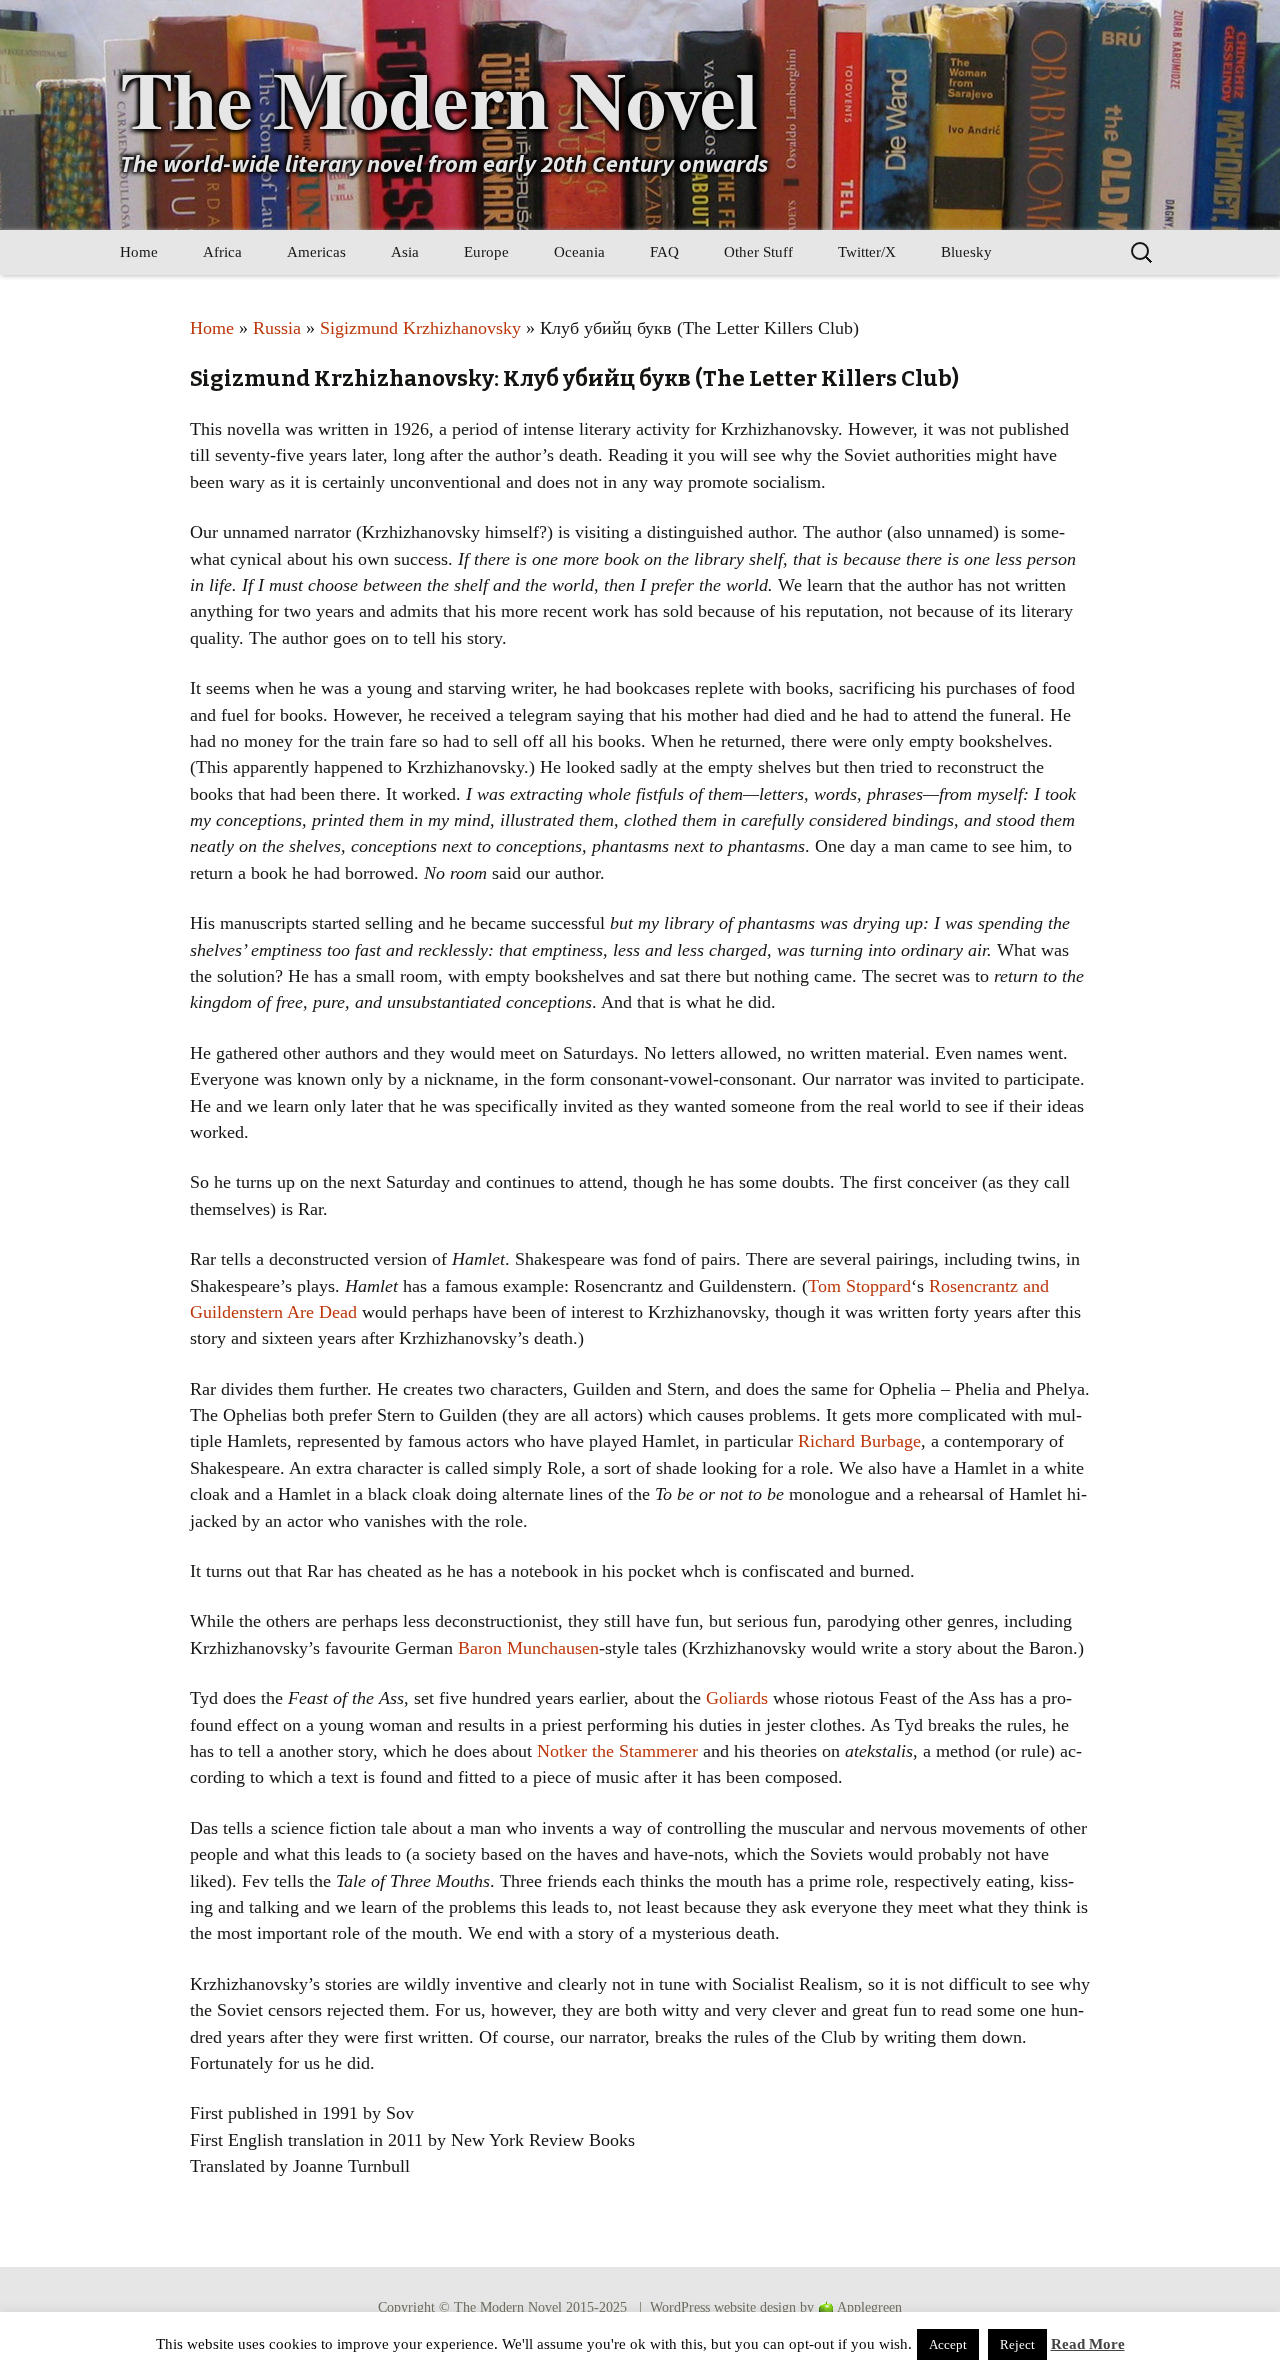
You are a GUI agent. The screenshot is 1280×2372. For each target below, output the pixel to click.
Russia (277, 328)
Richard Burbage (859, 1441)
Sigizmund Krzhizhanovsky (420, 328)
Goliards (737, 1698)
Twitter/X (867, 252)
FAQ (664, 252)
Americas (316, 252)
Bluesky (966, 252)
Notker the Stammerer (617, 1751)
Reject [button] (1017, 2344)
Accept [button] (948, 2344)
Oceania (579, 252)
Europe (486, 252)
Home (139, 252)
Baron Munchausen (528, 1648)
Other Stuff (758, 252)
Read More (1088, 2344)
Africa (222, 252)
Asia (405, 252)
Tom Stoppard (859, 1286)
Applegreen (869, 2307)
